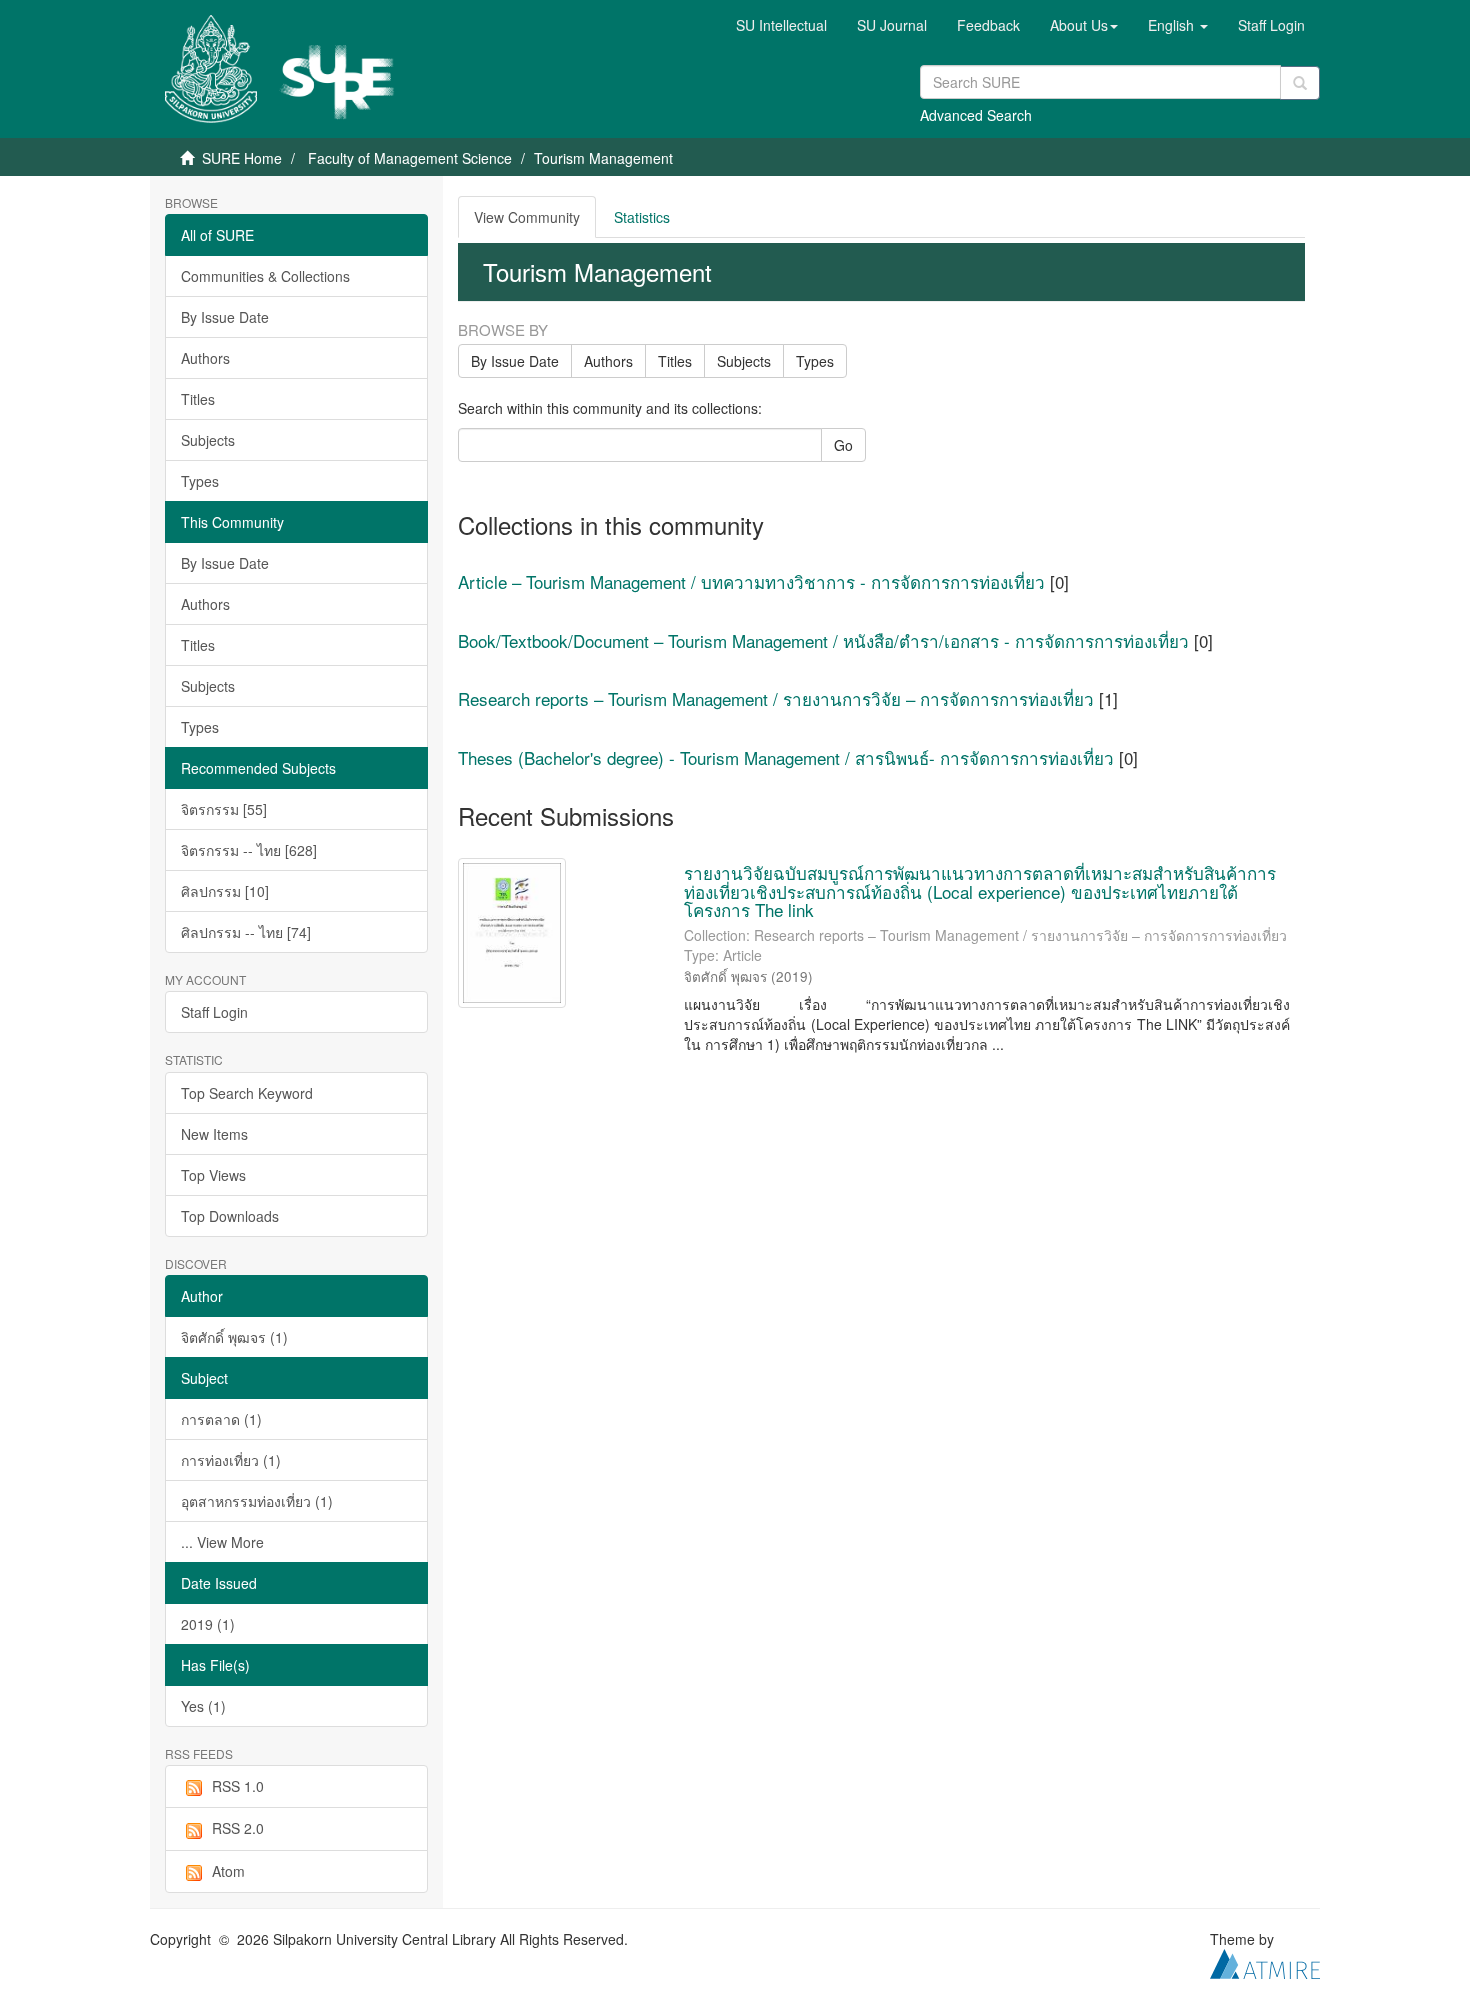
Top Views (213, 1175)
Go (843, 445)
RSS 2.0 (238, 1828)
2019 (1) (208, 1624)
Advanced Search (976, 115)
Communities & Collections (265, 276)
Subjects (208, 440)
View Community (527, 217)
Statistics (642, 217)
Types (200, 481)
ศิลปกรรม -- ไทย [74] (246, 932)
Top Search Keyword (247, 1093)
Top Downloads (230, 1216)
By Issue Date (225, 317)
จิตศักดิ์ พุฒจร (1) (234, 1337)
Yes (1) (203, 1706)
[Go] (1300, 83)
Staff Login (214, 1012)
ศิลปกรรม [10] (225, 891)
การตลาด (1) (221, 1419)
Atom (228, 1871)
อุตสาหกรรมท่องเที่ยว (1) (257, 1501)
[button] (1084, 25)
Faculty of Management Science (410, 158)
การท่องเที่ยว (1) (231, 1460)
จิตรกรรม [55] (224, 809)
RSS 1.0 (238, 1786)
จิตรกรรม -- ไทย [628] (249, 850)
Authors (205, 358)
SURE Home (242, 158)
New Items (214, 1134)
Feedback (988, 25)
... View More (222, 1542)
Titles (198, 399)
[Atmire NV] (1265, 1962)
